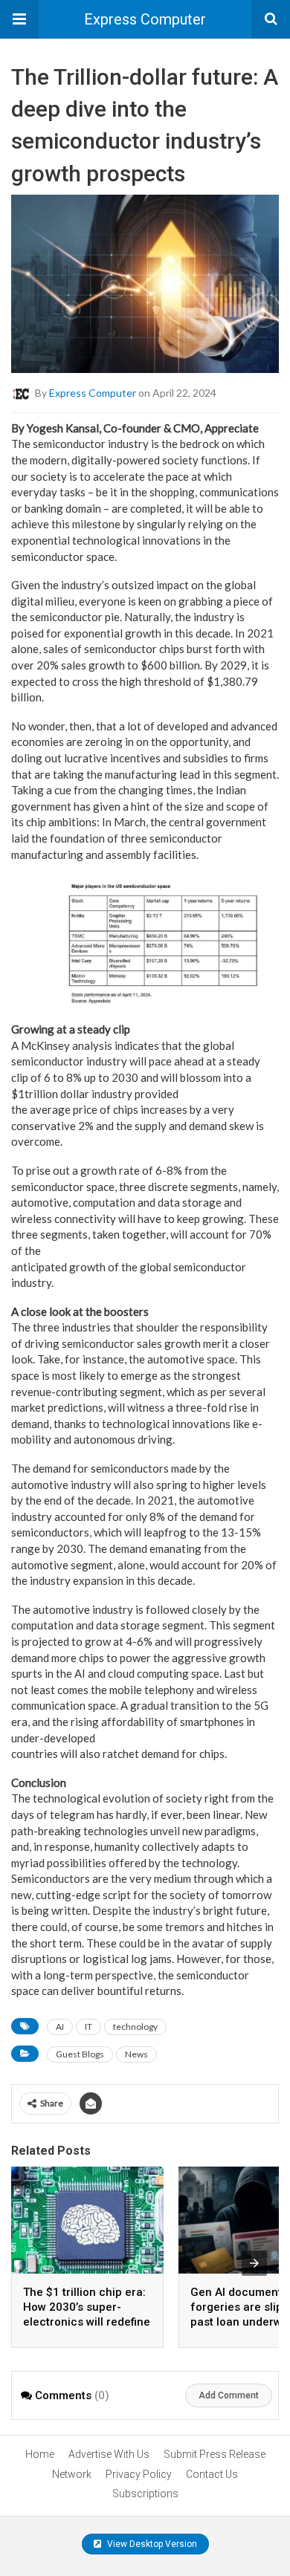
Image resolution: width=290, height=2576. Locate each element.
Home (40, 2454)
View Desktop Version (151, 2544)
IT (88, 2027)
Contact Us (212, 2474)
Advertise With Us (109, 2454)
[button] (19, 19)
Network (72, 2474)
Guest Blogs (80, 2054)
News (136, 2054)
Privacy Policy (139, 2474)
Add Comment (229, 2395)
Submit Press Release (215, 2454)
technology (135, 2027)
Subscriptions (145, 2494)
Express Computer (145, 19)
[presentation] (254, 2263)
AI (60, 2027)
